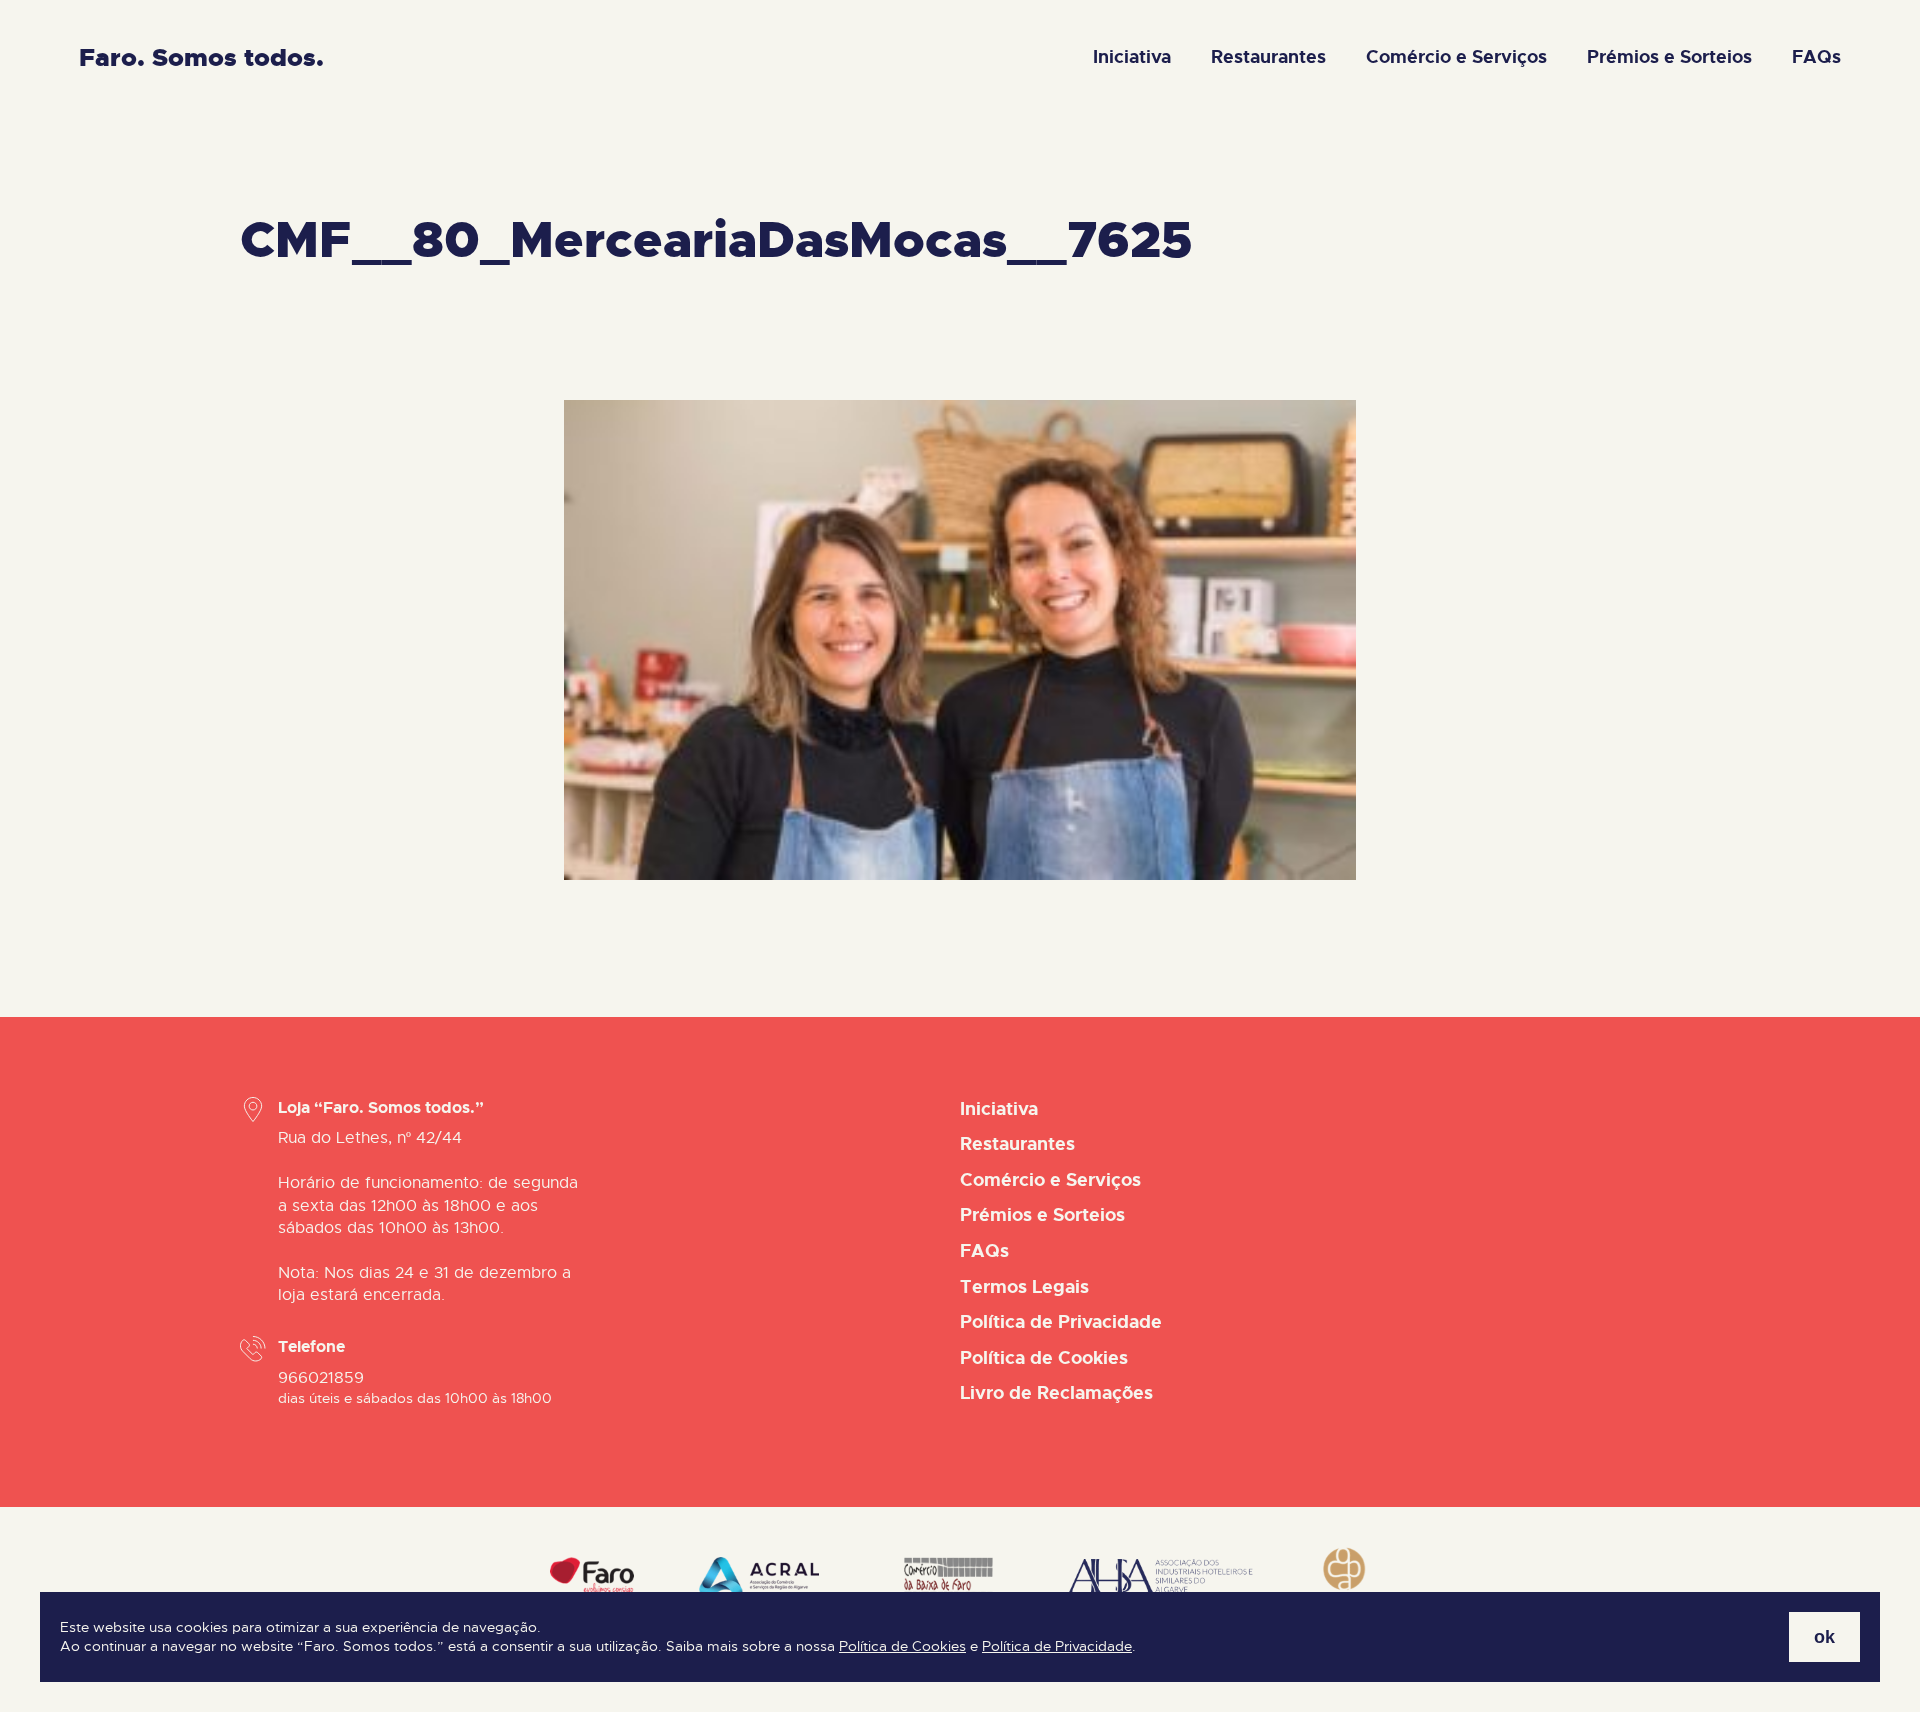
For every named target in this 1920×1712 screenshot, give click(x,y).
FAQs (1816, 57)
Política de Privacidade (1057, 1646)
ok (1824, 1636)
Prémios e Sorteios (1669, 57)
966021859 (321, 1378)
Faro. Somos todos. (201, 57)
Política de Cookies (902, 1646)
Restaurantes (1268, 57)
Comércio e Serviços (1456, 57)
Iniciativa (1132, 57)
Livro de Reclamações (1056, 1393)
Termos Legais (1024, 1287)
